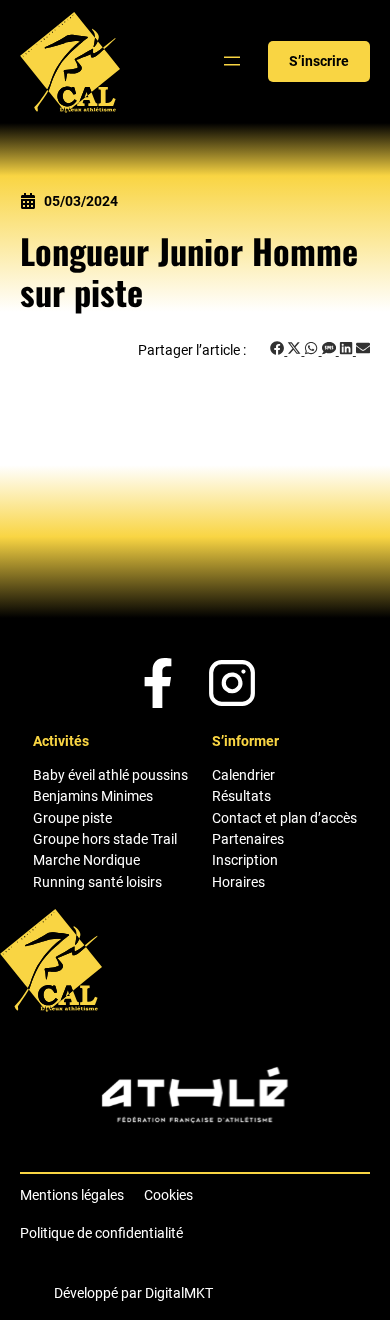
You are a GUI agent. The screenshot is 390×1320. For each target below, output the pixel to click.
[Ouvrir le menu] (232, 61)
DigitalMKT (179, 1293)
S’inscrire (319, 61)
